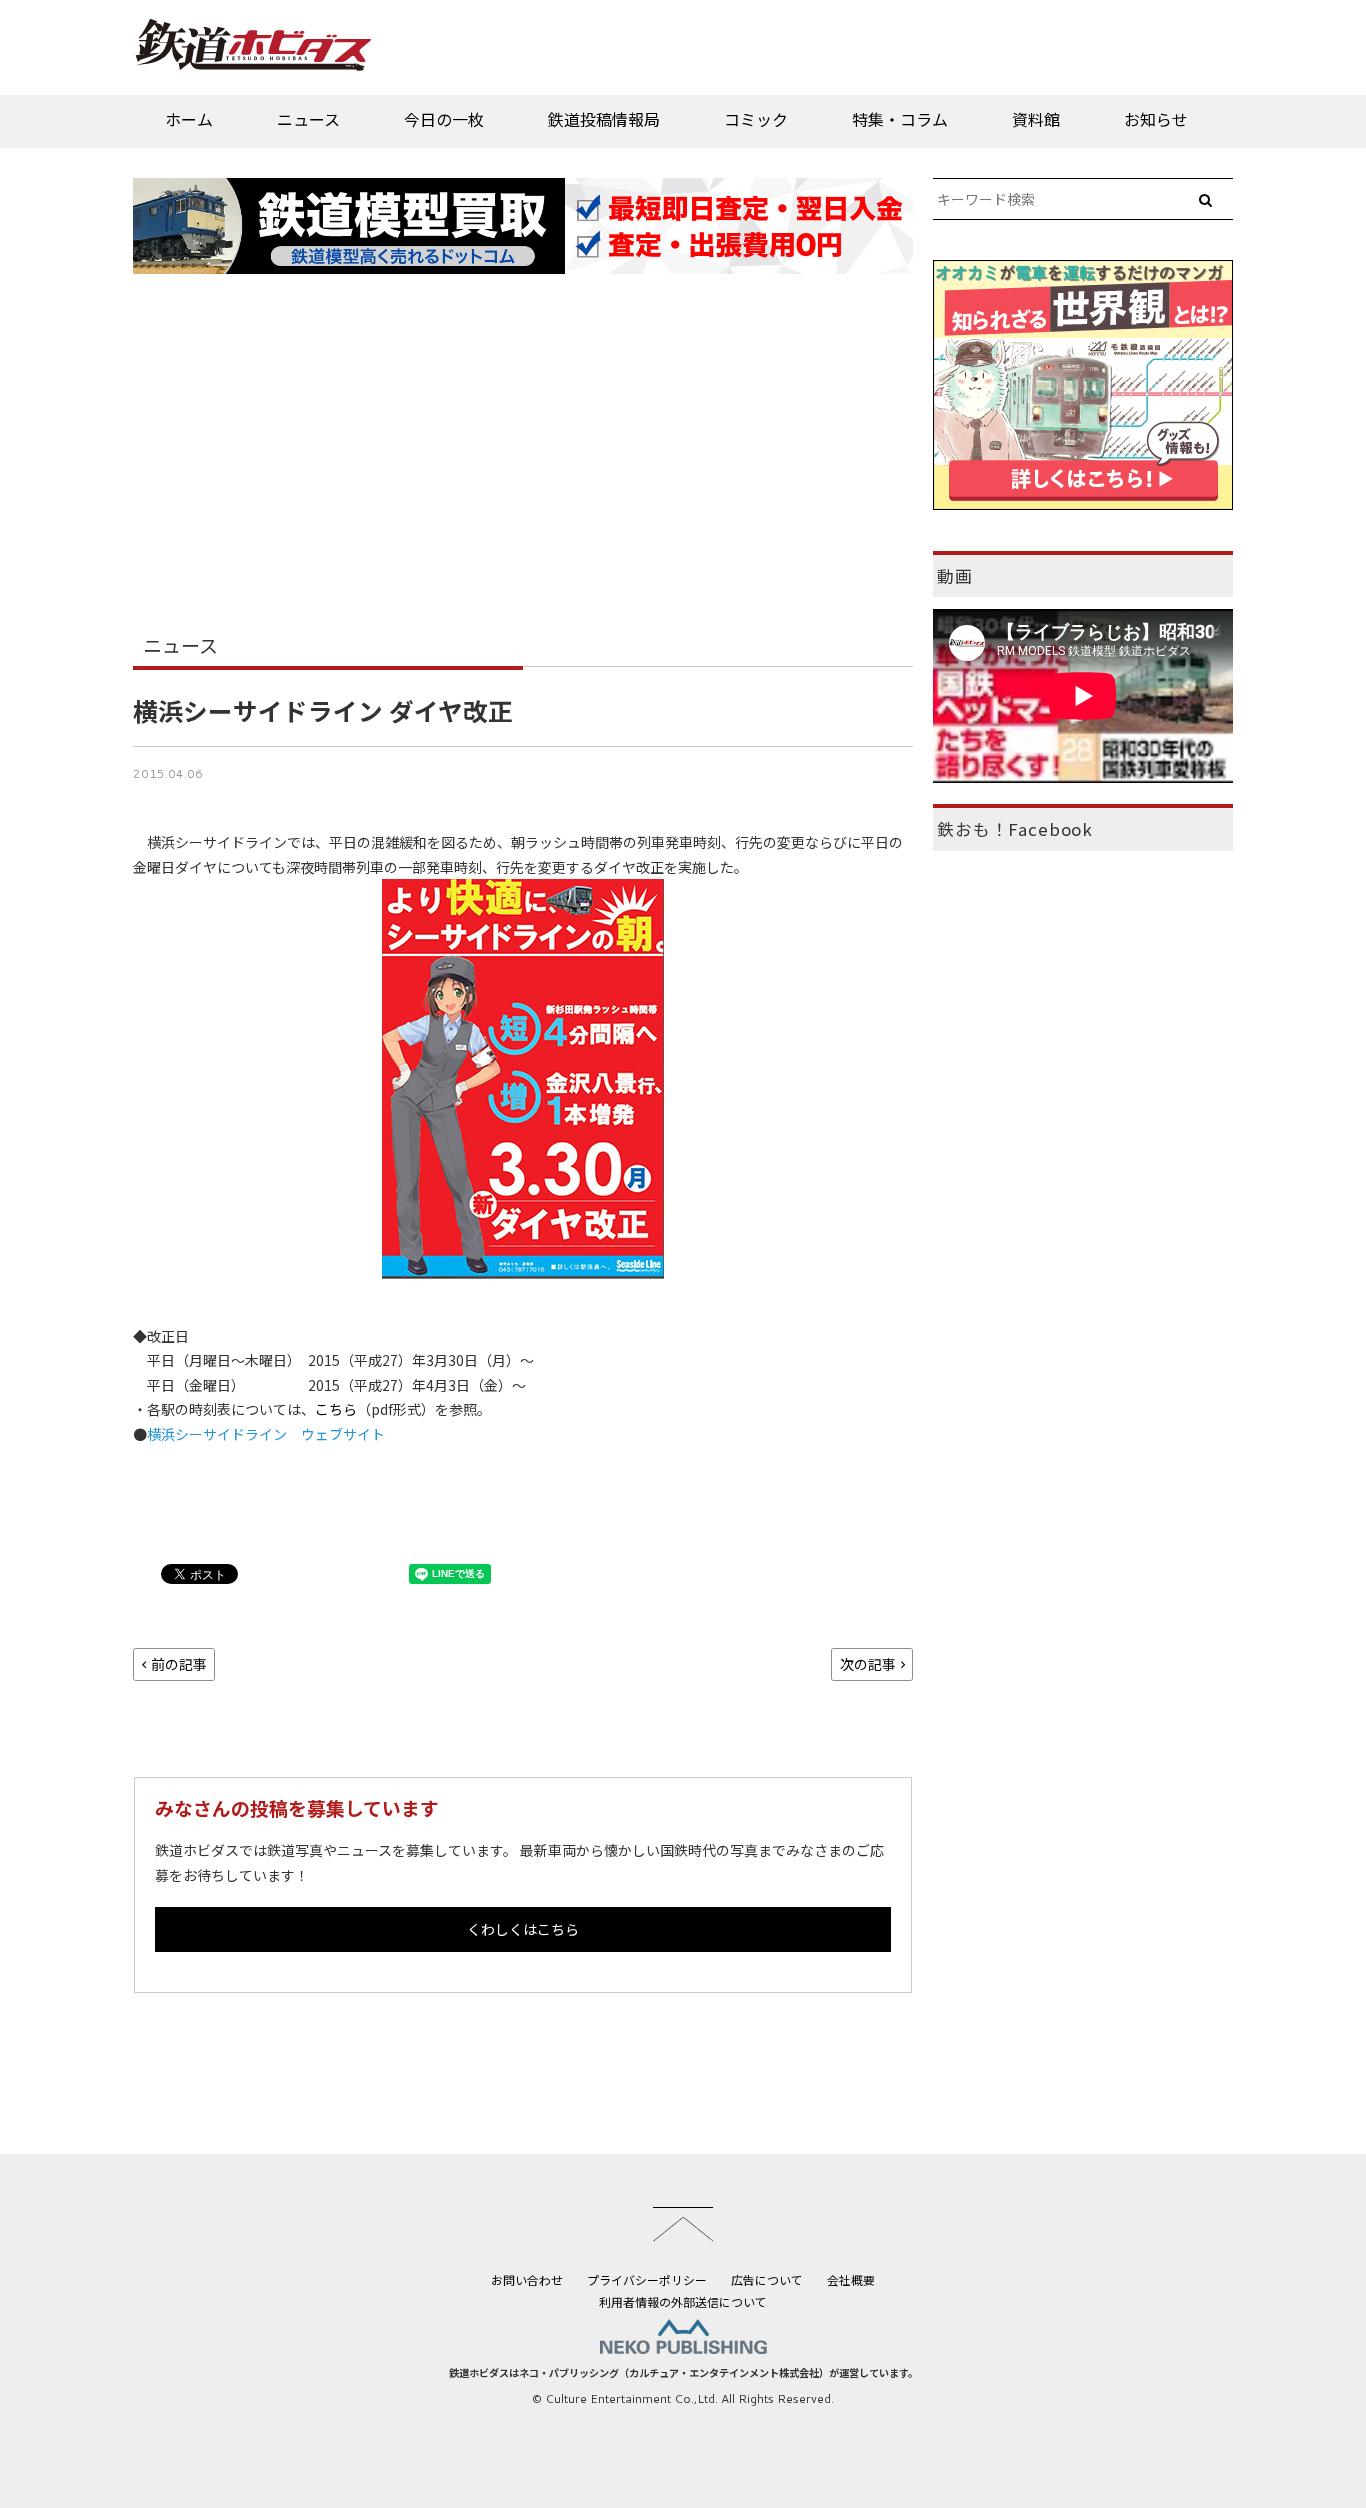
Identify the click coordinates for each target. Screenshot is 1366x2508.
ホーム (189, 119)
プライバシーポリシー (647, 2279)
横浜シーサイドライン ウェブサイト (266, 1434)
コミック (756, 119)
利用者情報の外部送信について (683, 2301)
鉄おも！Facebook (1015, 829)
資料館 (1036, 119)
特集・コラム (900, 119)
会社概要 (851, 2279)
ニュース (308, 119)
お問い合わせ (527, 2279)
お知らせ (1156, 119)
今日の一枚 (444, 119)
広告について (767, 2279)
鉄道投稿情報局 (604, 119)
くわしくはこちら (523, 1929)
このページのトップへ (683, 2224)
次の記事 (868, 1664)
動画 (955, 576)
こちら (336, 1409)
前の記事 (179, 1664)
